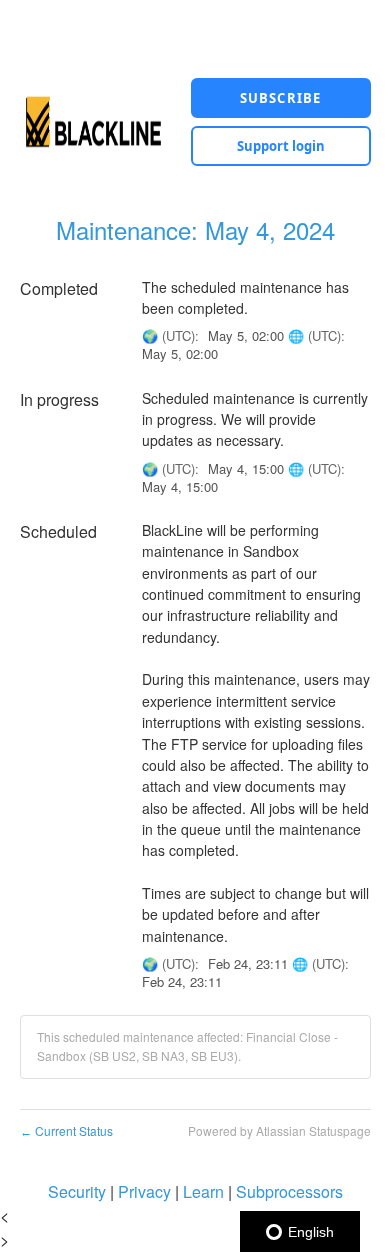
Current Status (66, 1130)
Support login (281, 146)
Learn (203, 1191)
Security (77, 1191)
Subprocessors (289, 1191)
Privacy (144, 1191)
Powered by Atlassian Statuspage (279, 1130)
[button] (281, 98)
